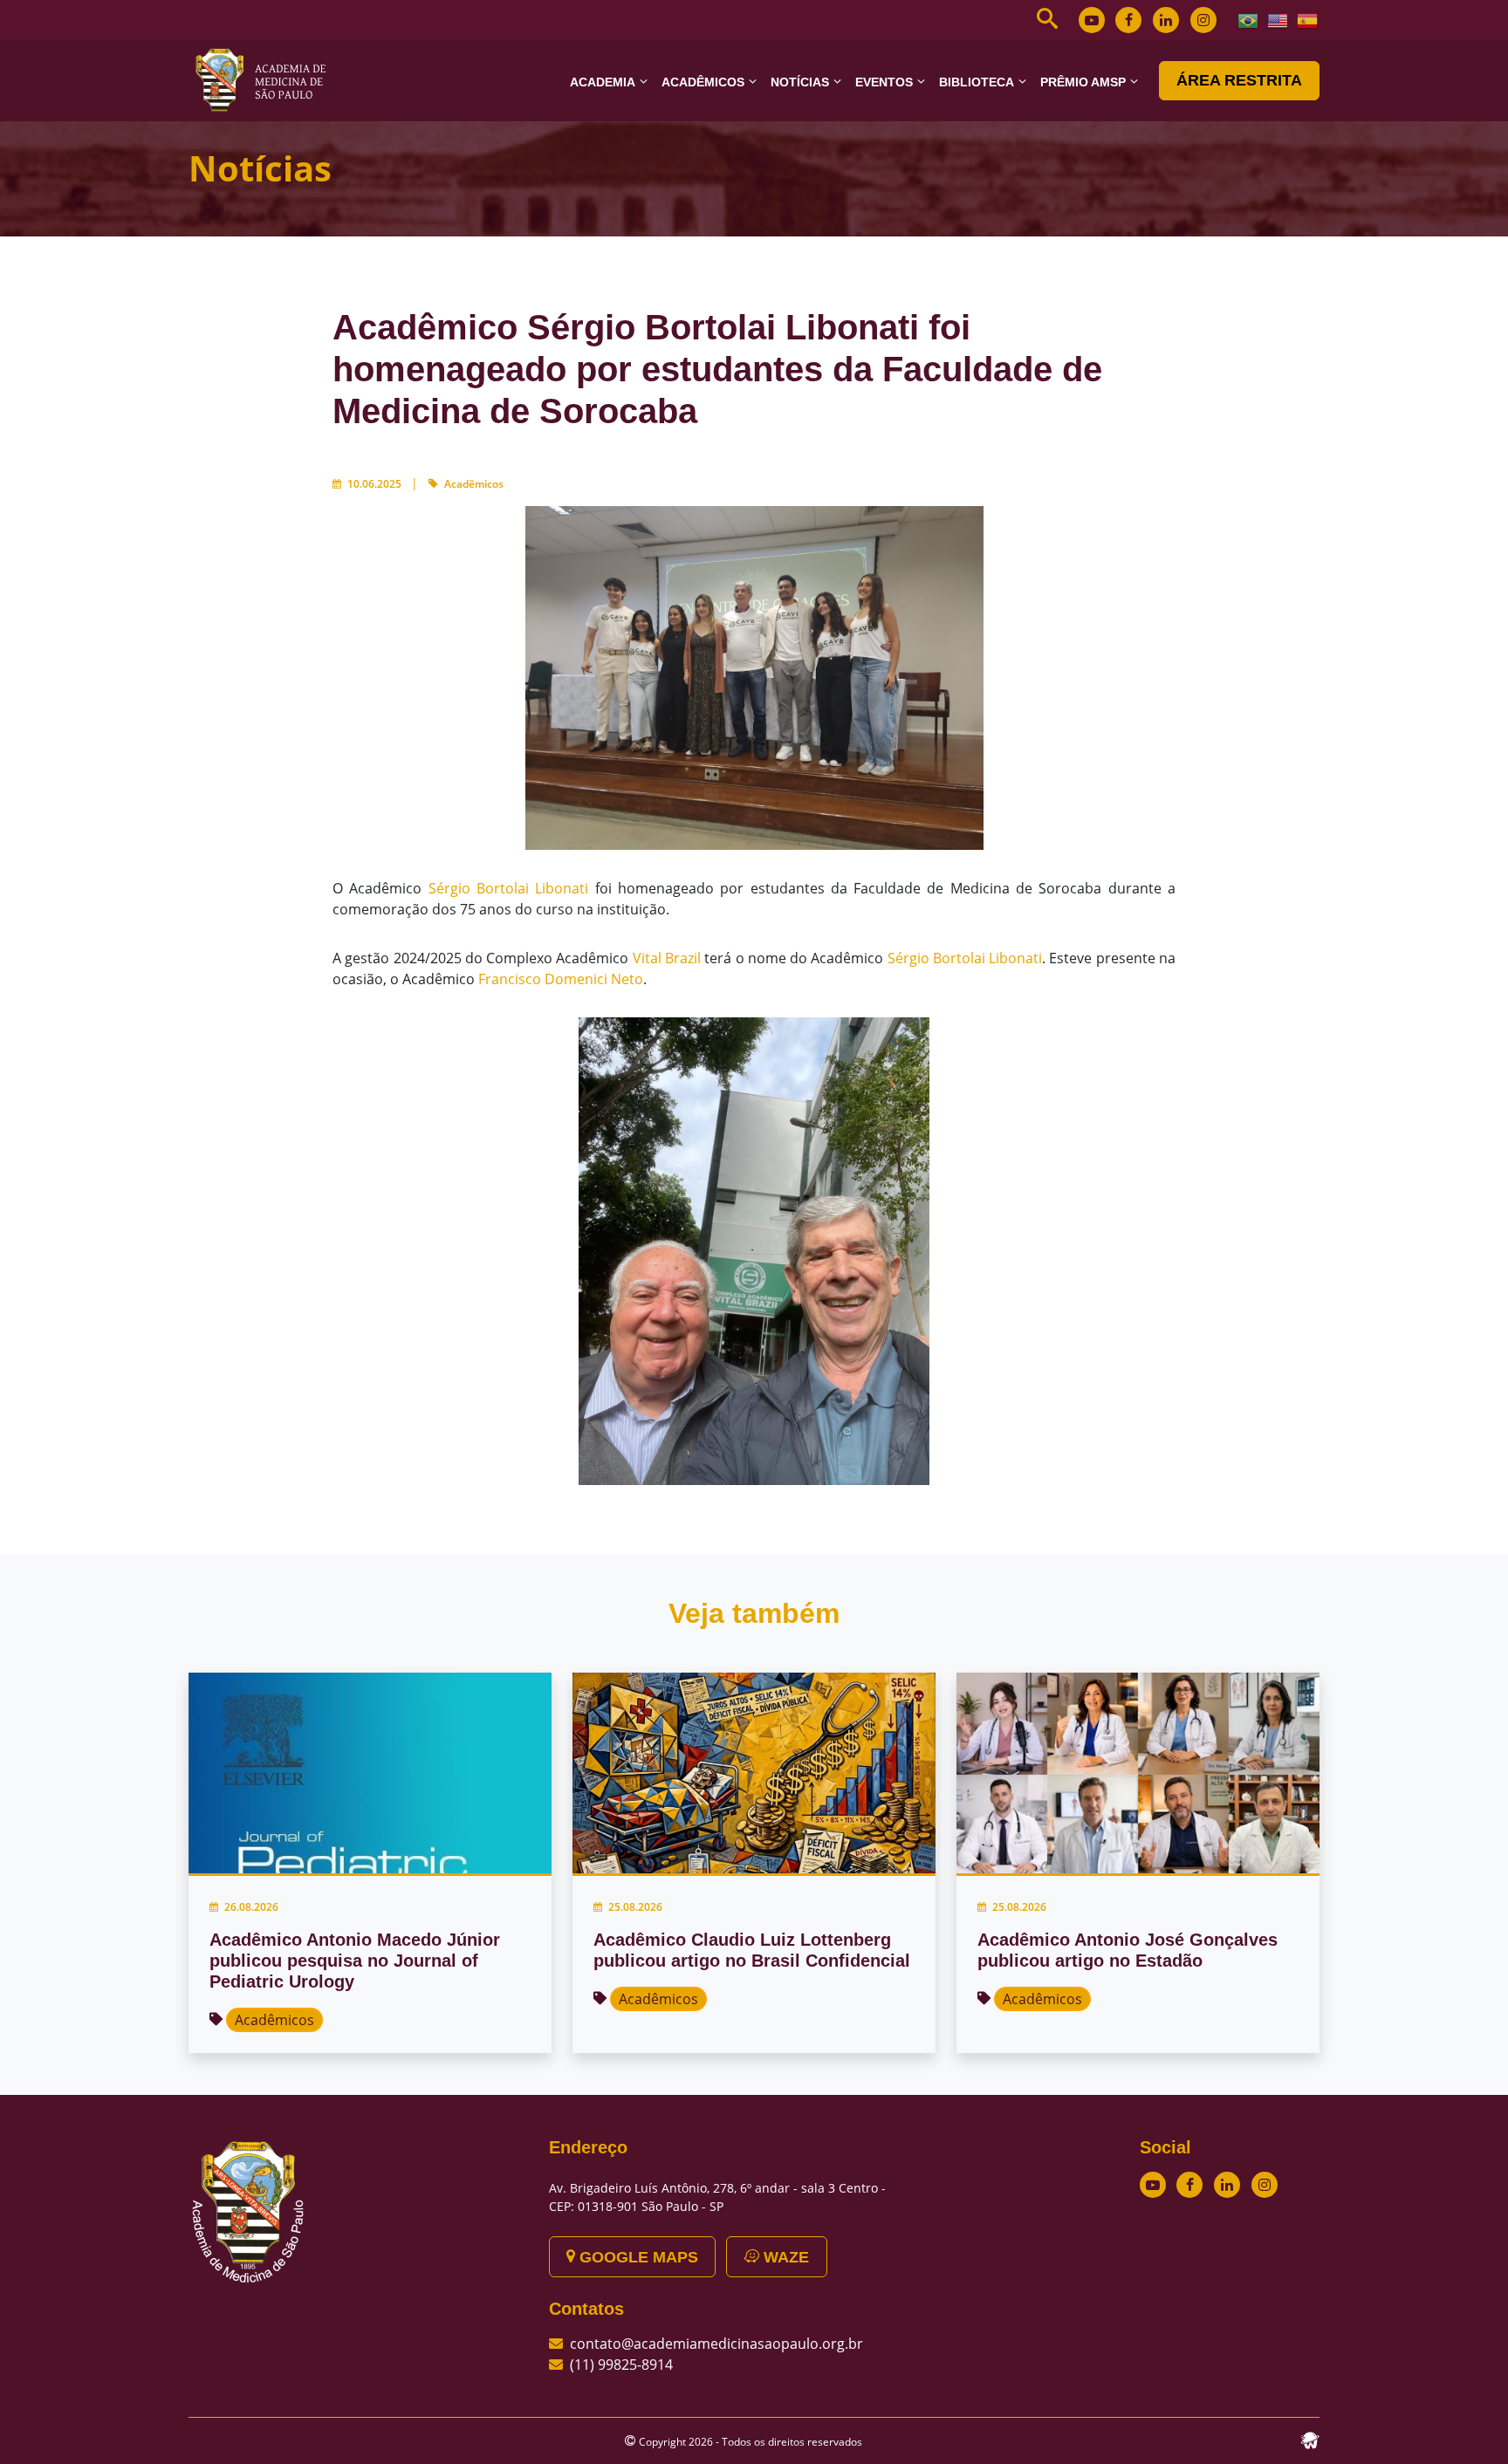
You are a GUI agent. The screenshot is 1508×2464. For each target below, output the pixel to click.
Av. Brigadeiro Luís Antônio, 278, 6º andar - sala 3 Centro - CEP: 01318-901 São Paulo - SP (717, 2197)
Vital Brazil (667, 958)
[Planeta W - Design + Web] (1310, 2439)
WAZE (784, 2257)
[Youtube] (1092, 20)
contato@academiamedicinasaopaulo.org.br (716, 2344)
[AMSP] (267, 79)
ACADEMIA (603, 82)
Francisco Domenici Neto (561, 979)
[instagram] (1203, 20)
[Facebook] (1128, 20)
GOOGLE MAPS (637, 2257)
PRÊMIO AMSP (1083, 82)
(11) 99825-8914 (621, 2365)
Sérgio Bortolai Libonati (509, 888)
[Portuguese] (1249, 19)
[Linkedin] (1166, 20)
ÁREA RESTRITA (1239, 80)
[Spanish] (1308, 19)
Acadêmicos (474, 484)
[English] (1278, 19)
